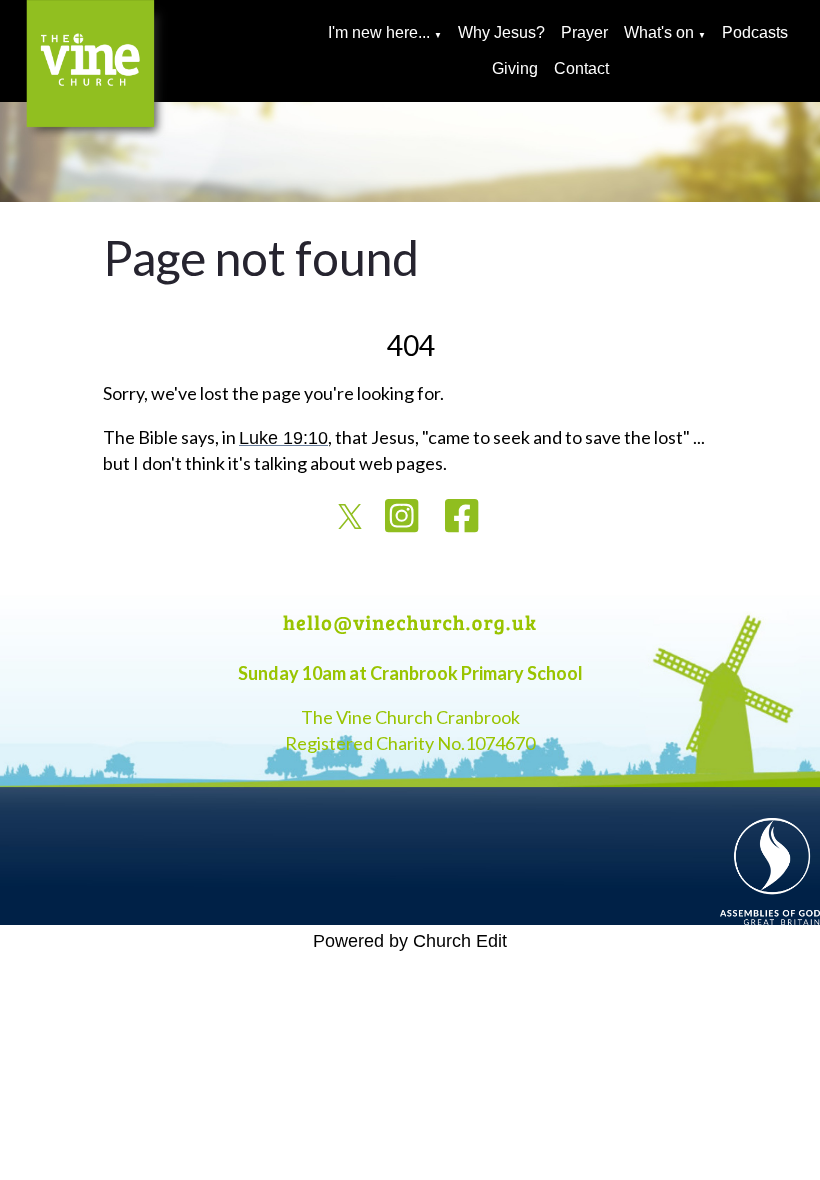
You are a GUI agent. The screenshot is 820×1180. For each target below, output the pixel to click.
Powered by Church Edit (410, 941)
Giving (515, 68)
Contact (581, 68)
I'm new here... (379, 32)
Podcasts (755, 32)
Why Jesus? (501, 32)
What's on (659, 32)
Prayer (584, 32)
